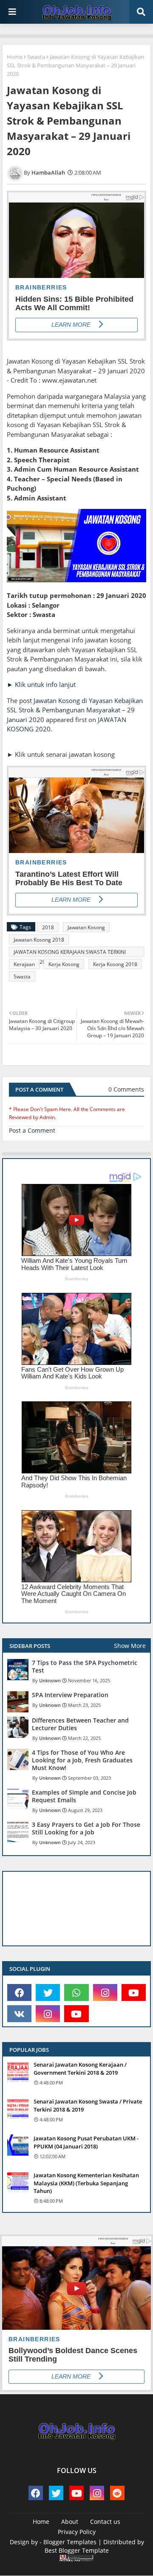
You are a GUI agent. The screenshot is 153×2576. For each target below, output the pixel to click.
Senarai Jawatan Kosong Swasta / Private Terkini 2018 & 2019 (88, 2105)
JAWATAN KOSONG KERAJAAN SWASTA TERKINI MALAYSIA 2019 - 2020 (70, 953)
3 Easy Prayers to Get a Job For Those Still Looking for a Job (86, 1828)
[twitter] (48, 1992)
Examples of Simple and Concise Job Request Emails (84, 1796)
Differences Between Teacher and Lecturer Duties (80, 1724)
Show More (130, 1646)
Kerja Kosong (64, 964)
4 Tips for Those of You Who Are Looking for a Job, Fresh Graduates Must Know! (82, 1760)
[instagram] (105, 1992)
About (70, 2522)
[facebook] (19, 1992)
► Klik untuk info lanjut (41, 684)
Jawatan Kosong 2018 (39, 940)
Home (15, 57)
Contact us (105, 2522)
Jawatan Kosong (86, 927)
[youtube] (134, 1992)
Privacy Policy (77, 2532)
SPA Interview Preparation (70, 1695)
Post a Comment (32, 1130)
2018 (48, 927)
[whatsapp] (76, 1992)
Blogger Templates (70, 2542)
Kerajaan (24, 964)
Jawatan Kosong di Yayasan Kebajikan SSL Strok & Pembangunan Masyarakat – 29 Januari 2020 (75, 710)
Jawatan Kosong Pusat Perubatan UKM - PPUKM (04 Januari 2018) (86, 2142)
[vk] (19, 2014)
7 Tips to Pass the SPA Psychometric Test (85, 1667)
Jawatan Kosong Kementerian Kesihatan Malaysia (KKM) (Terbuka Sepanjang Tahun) (86, 2183)
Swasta (36, 57)
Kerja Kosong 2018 (115, 964)
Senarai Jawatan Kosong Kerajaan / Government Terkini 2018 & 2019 (80, 2068)
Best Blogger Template (77, 2550)
